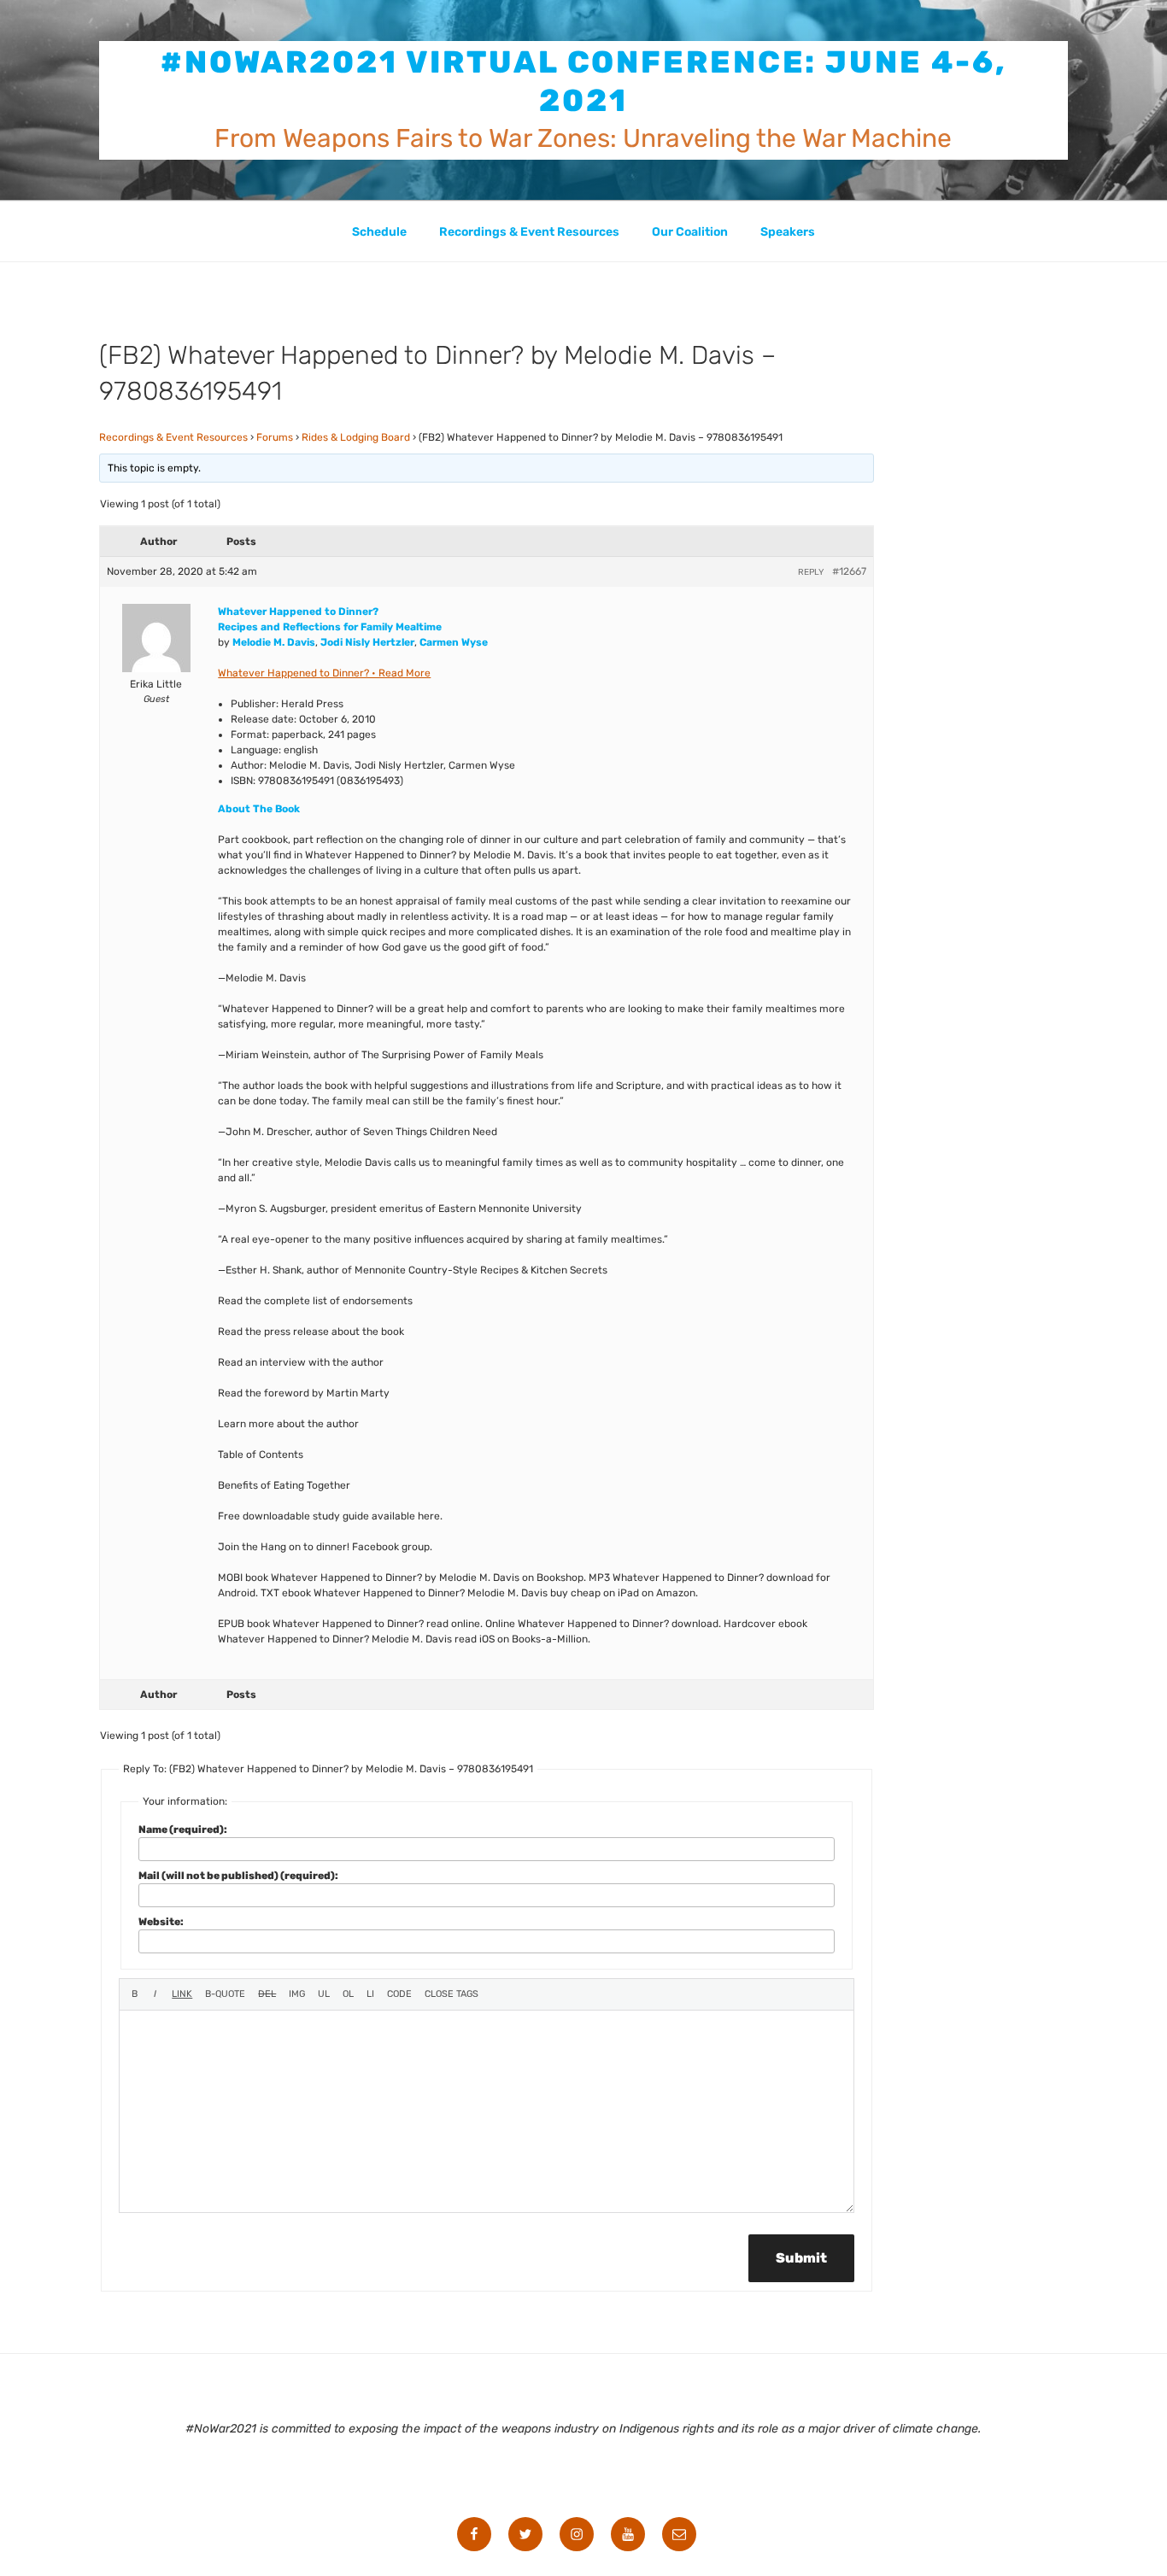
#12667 (849, 571)
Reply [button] (811, 572)
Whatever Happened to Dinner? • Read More (324, 673)
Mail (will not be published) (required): (238, 1876)
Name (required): (183, 1830)
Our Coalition (690, 232)
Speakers (788, 232)
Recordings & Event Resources (529, 232)
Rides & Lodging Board (356, 437)
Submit (801, 2258)
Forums (275, 437)
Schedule (379, 232)
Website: (161, 1922)
